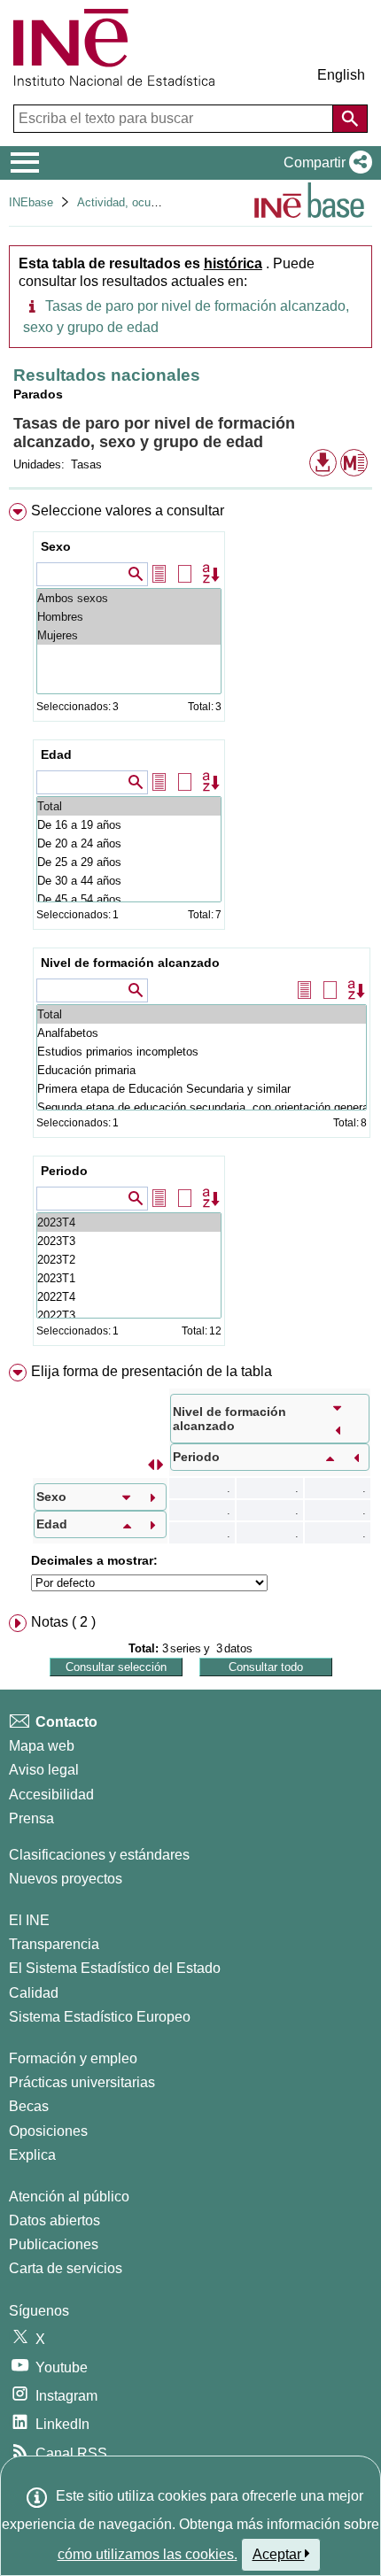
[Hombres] (129, 617)
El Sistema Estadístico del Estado (115, 1968)
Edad (56, 754)
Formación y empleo (73, 2058)
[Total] (129, 806)
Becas (29, 2106)
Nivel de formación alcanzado (130, 963)
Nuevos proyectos (66, 1879)
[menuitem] (190, 928)
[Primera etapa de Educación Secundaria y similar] (202, 1089)
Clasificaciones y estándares (99, 1855)
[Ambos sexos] (129, 598)
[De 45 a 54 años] (129, 899)
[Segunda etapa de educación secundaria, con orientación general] (202, 1107)
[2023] (129, 1222)
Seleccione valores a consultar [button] (128, 511)
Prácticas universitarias (82, 2082)
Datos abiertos (54, 2220)
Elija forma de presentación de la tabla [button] (152, 1371)
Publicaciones (54, 2244)
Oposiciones (48, 2131)
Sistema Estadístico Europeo (100, 2017)
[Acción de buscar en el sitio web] (350, 119)
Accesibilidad (51, 1795)
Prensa (31, 1818)
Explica (32, 2155)
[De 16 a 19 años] (129, 825)
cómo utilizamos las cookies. (148, 2554)
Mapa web (42, 1746)
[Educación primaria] (202, 1070)
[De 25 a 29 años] (129, 862)
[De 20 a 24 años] (129, 843)
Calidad (34, 1993)
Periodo (64, 1171)
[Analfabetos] (202, 1033)
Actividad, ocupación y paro (148, 202)
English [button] (341, 75)
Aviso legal (44, 1770)
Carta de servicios (66, 2268)
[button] (324, 163)
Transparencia (54, 1944)
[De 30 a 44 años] (129, 881)
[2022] (129, 1297)
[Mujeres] (129, 635)
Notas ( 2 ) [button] (63, 1622)
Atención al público (69, 2197)
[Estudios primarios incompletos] (202, 1052)
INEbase (31, 202)
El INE (29, 1920)
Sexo (56, 546)
